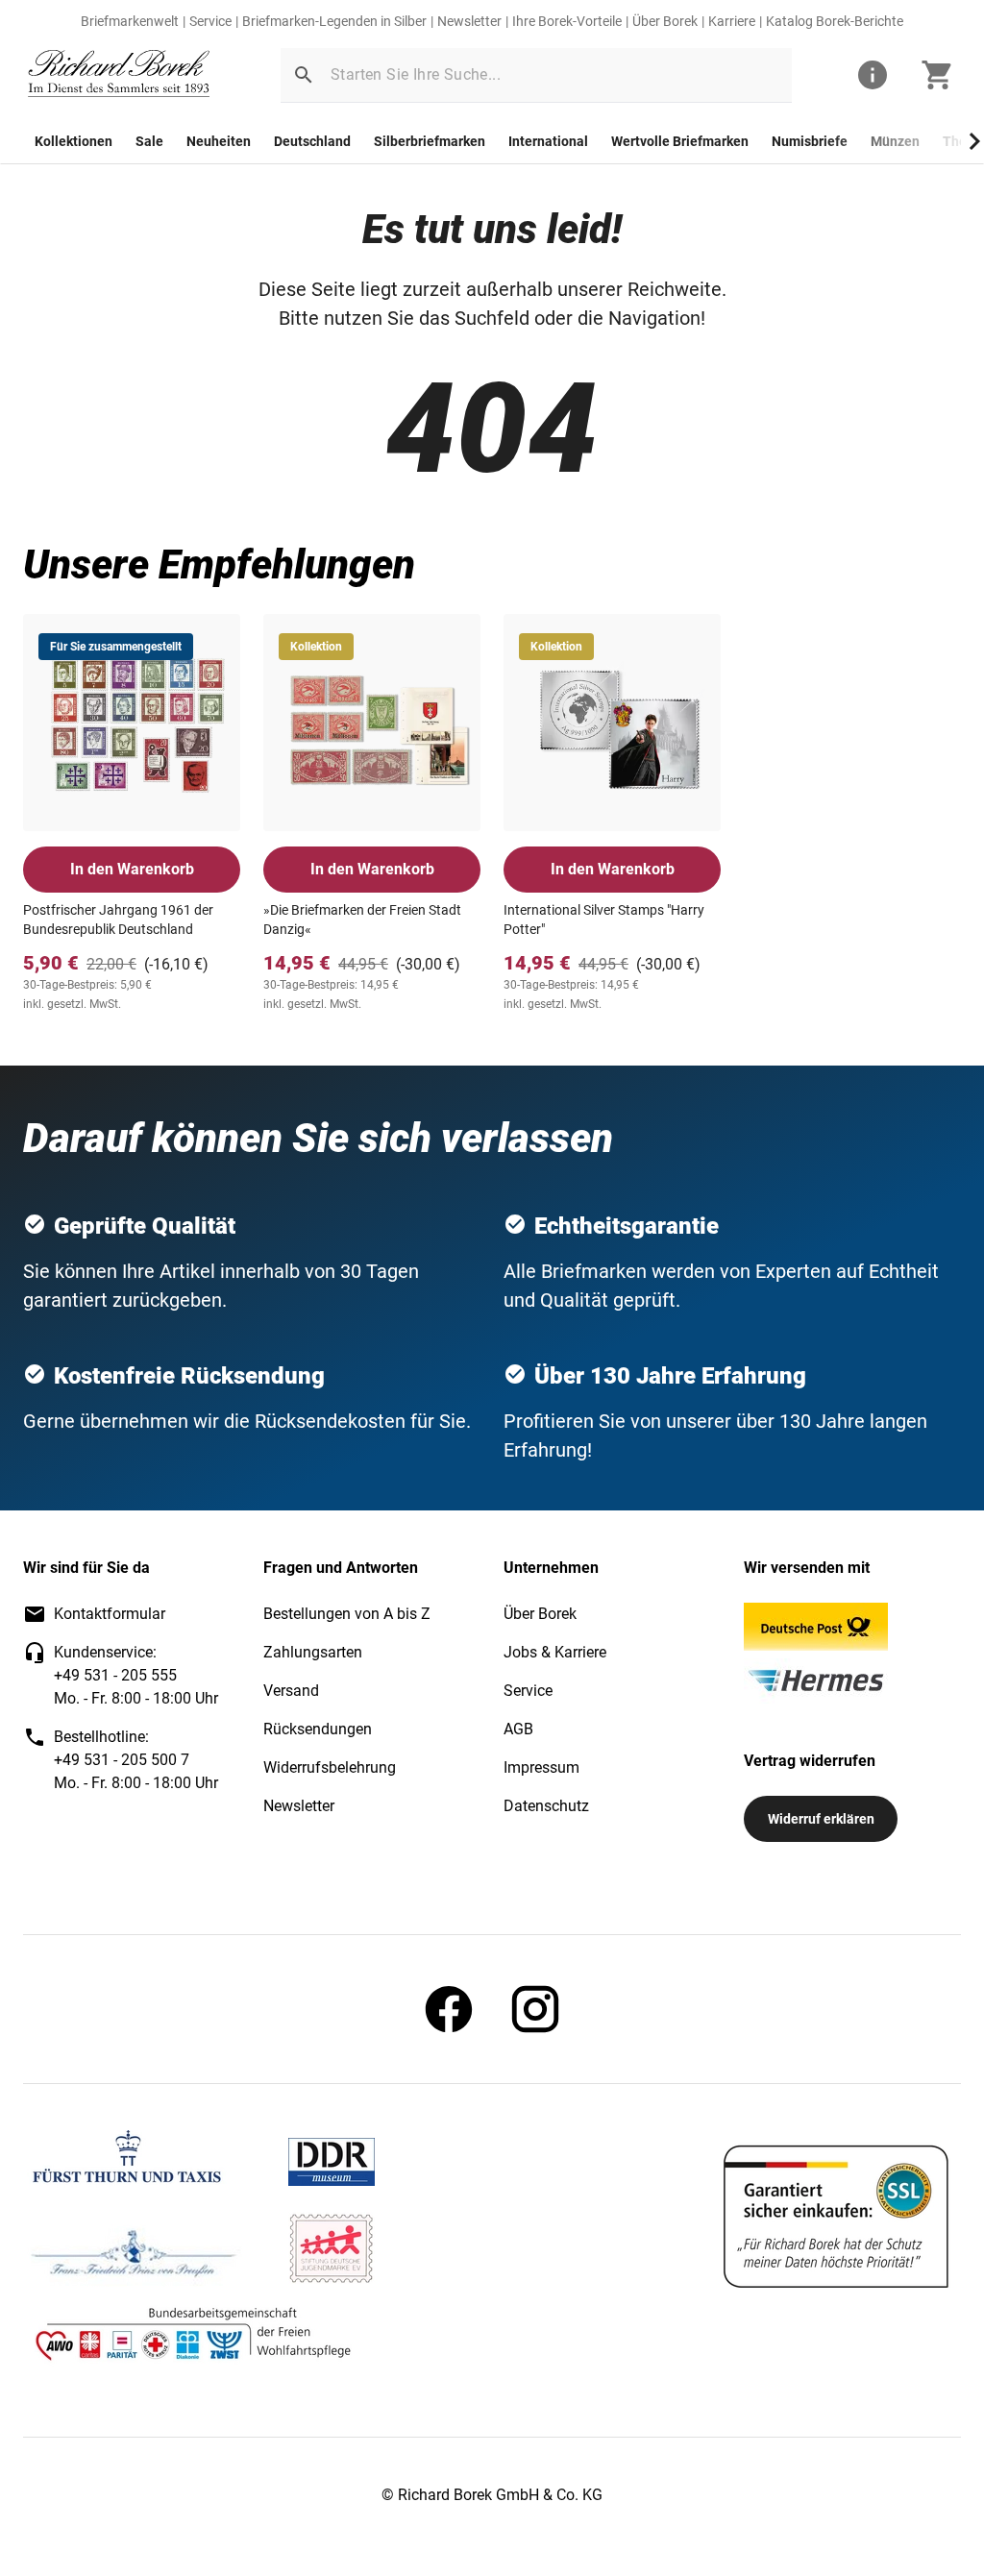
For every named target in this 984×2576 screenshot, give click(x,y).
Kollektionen (74, 141)
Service (210, 21)
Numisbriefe (810, 141)
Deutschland (312, 141)
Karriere (732, 21)
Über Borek (665, 21)
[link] (119, 75)
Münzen (895, 141)
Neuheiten (219, 141)
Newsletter (469, 21)
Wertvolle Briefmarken (680, 141)
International (548, 141)
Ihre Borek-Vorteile (567, 21)
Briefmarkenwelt (130, 21)
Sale (149, 141)
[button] (304, 75)
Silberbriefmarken (430, 141)
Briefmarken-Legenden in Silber (334, 21)
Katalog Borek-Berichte (835, 21)
